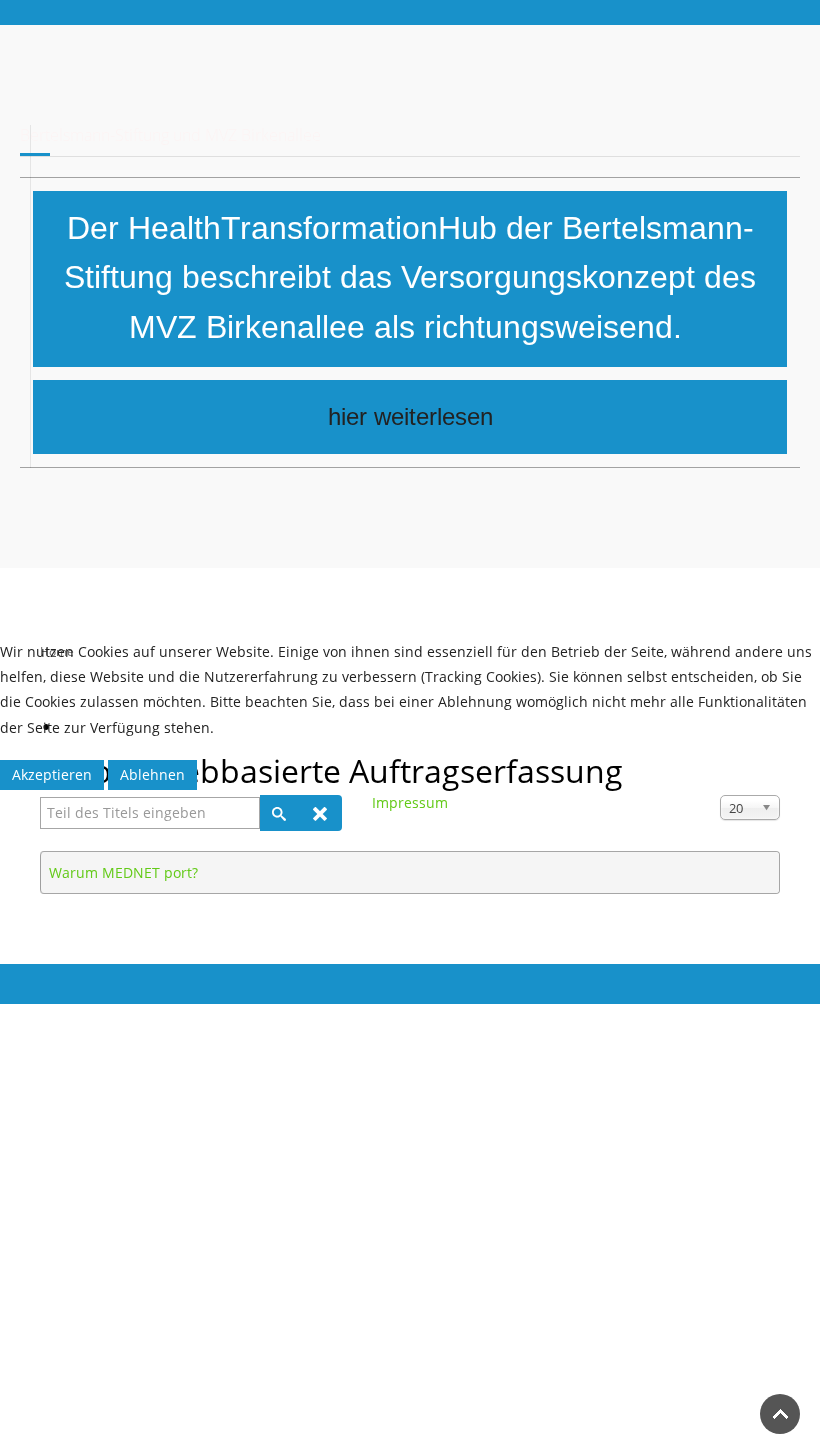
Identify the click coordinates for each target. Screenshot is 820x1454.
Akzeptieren (52, 774)
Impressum (410, 802)
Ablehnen (152, 774)
